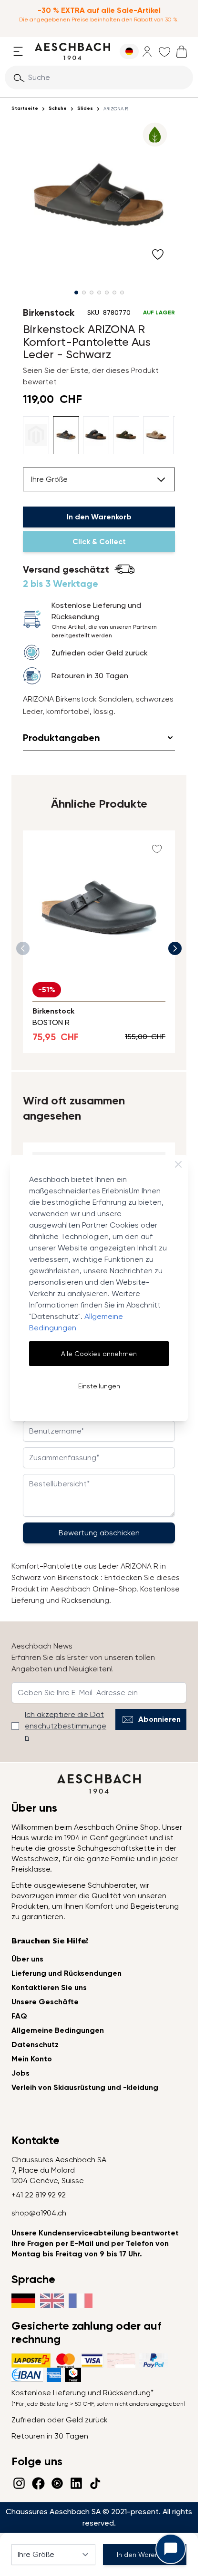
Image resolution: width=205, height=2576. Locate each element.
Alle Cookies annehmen (99, 1354)
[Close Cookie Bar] (178, 1164)
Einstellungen (99, 1386)
